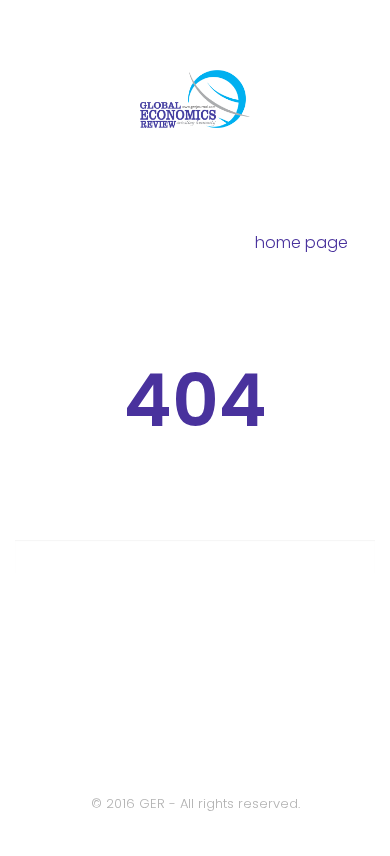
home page (301, 242)
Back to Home (195, 708)
